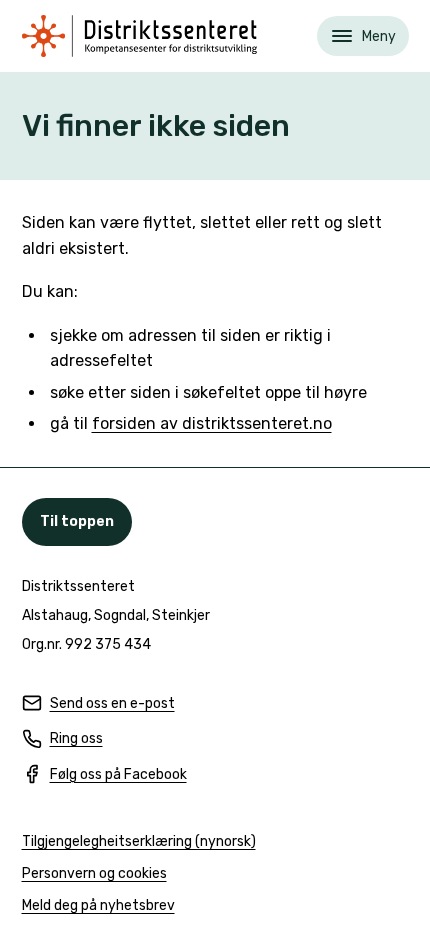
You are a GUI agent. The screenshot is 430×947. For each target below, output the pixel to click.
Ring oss (62, 739)
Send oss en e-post (98, 704)
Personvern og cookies (94, 873)
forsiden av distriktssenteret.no (212, 423)
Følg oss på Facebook (104, 775)
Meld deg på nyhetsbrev (98, 906)
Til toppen (77, 521)
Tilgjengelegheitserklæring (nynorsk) (139, 842)
